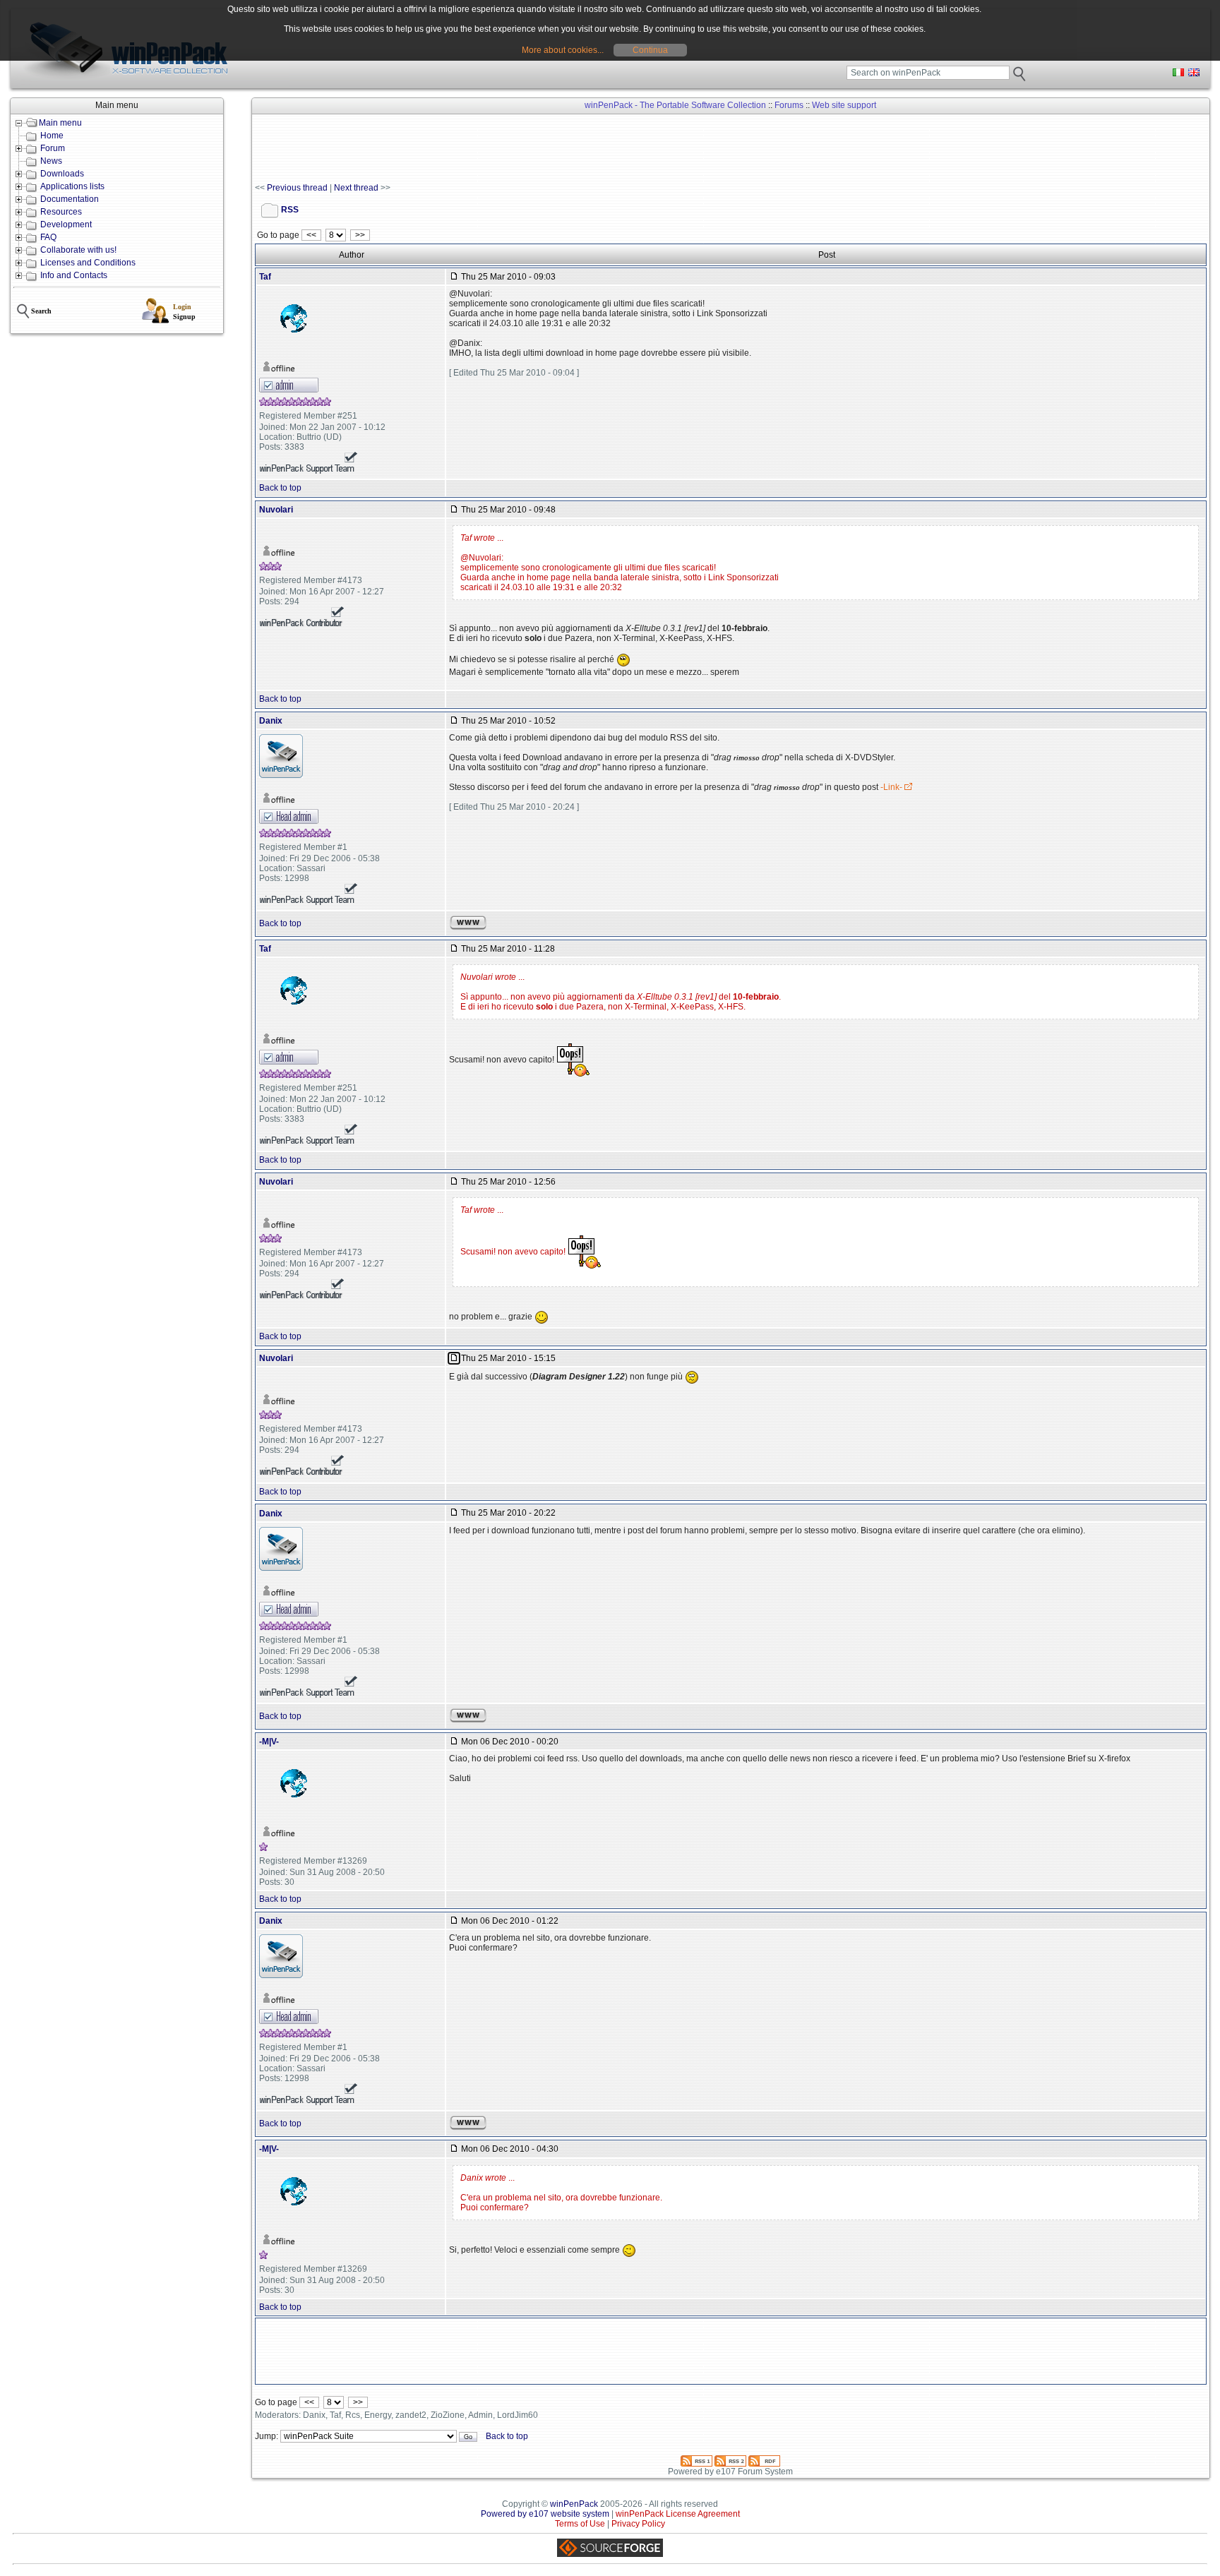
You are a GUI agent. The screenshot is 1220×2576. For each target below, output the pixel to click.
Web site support (844, 105)
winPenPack (574, 2504)
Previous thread (297, 188)
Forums (789, 105)
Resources (61, 212)
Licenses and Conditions (88, 263)
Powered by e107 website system (545, 2514)
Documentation (70, 199)
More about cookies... (563, 50)
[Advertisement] (512, 149)
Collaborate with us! (78, 250)
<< (311, 235)
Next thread (356, 188)
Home (52, 136)
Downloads (62, 174)
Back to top (280, 488)
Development (66, 224)
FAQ (48, 237)
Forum (53, 148)
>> (360, 235)
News (51, 161)
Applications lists (72, 186)
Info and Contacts (74, 275)
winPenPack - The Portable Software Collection (675, 105)
